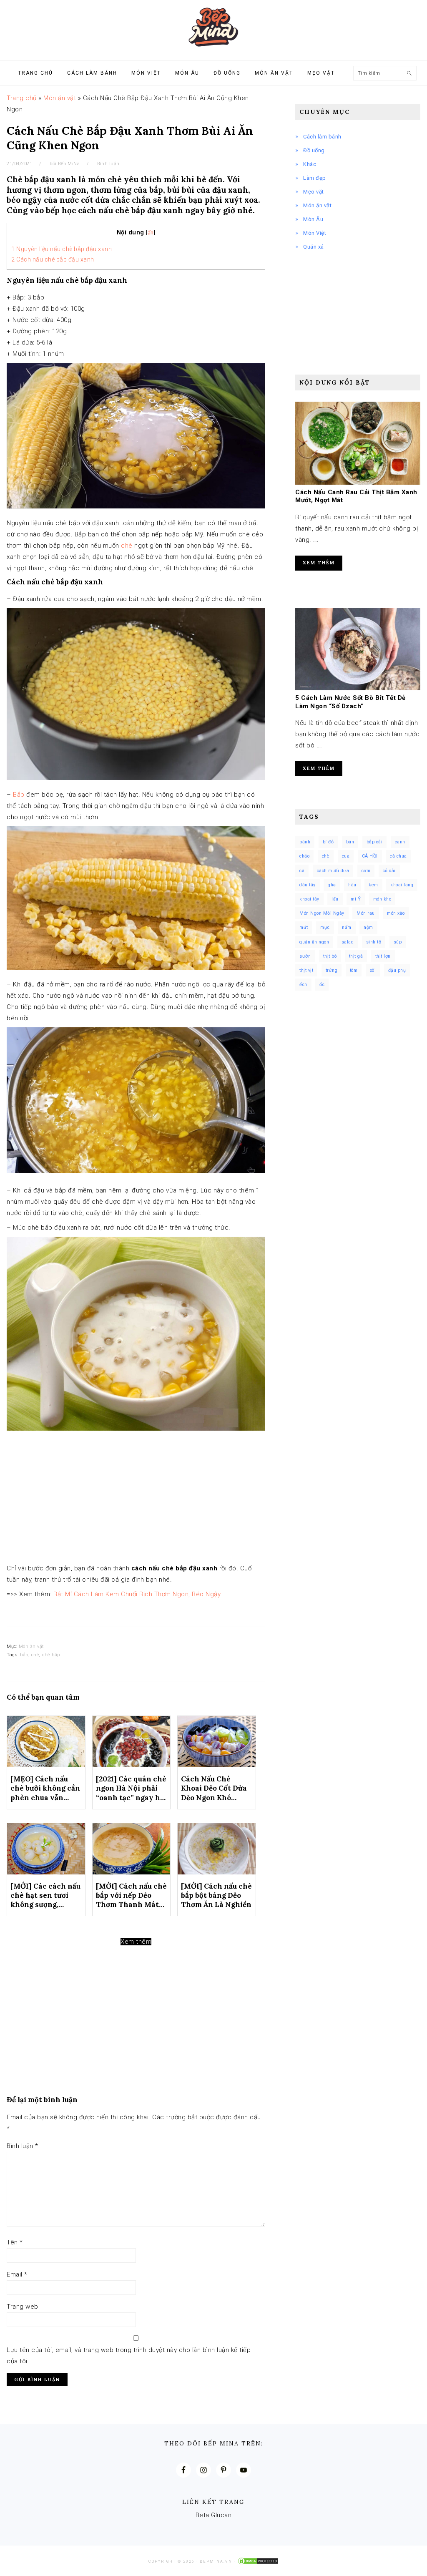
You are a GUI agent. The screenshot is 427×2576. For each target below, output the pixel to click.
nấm (347, 927)
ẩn (151, 233)
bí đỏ (328, 842)
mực (325, 927)
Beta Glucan (214, 2515)
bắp (24, 1655)
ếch (303, 985)
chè (127, 546)
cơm (366, 871)
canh (400, 842)
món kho (382, 899)
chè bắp (51, 1655)
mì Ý (356, 899)
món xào (396, 913)
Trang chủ (22, 98)
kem (373, 885)
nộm (368, 927)
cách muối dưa (333, 871)
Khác (310, 164)
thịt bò (330, 956)
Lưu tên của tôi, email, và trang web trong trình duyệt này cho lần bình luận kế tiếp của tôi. (129, 2356)
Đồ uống (314, 150)
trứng (332, 970)
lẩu (335, 899)
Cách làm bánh (322, 137)
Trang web (23, 2307)
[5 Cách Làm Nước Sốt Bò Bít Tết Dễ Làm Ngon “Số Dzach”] (358, 688)
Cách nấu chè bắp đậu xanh (53, 259)
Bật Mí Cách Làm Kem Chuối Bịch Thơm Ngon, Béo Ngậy (137, 1594)
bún (350, 842)
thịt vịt (306, 970)
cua (346, 856)
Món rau (366, 913)
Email (17, 2274)
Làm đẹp (315, 178)
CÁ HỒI (370, 856)
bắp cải (375, 842)
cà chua (398, 856)
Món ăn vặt (60, 98)
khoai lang (402, 885)
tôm (354, 970)
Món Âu (313, 219)
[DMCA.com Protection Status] (258, 2561)
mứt (304, 927)
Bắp (19, 795)
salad (348, 942)
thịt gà (356, 956)
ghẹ (332, 885)
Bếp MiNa (213, 27)
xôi (373, 970)
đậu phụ (397, 970)
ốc (322, 985)
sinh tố (374, 942)
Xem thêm (136, 1942)
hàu (352, 885)
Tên (15, 2242)
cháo (304, 856)
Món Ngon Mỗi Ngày (322, 913)
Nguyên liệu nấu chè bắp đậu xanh (62, 249)
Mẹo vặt (314, 192)
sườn (305, 956)
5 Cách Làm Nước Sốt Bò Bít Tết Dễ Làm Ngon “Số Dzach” (350, 702)
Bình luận (108, 164)
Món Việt (315, 233)
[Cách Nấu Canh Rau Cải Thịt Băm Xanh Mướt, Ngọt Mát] (358, 483)
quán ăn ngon (314, 942)
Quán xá (314, 247)
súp (398, 942)
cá (302, 871)
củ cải (389, 871)
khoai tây (309, 899)
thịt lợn (383, 956)
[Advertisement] (136, 1501)
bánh (305, 842)
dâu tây (308, 885)
